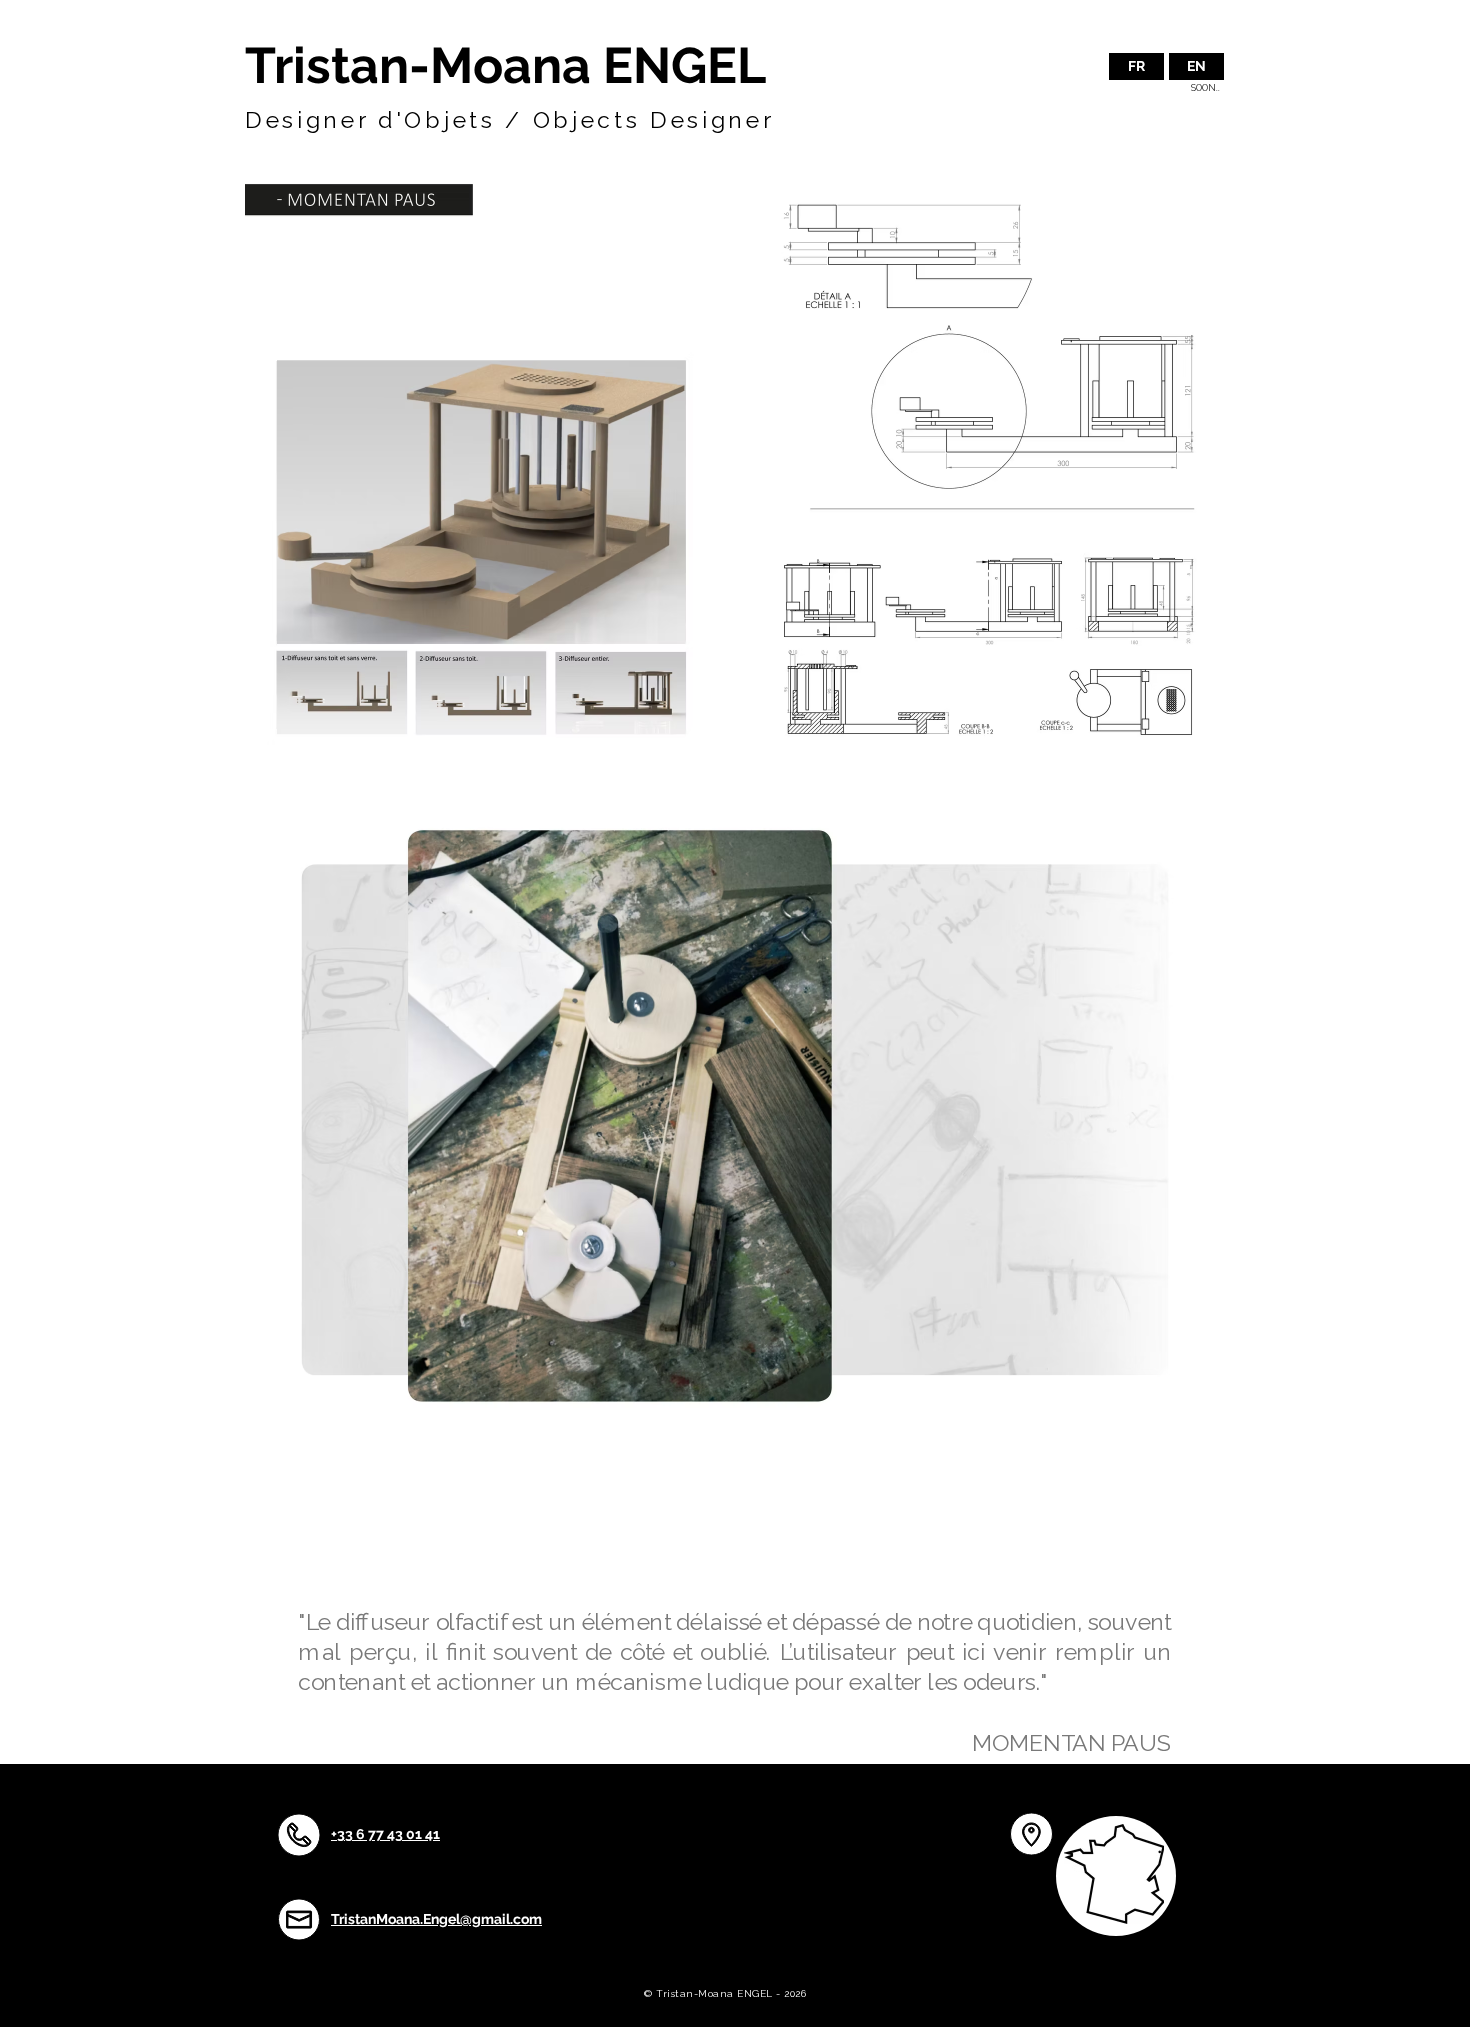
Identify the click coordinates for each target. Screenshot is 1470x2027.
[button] (1196, 66)
